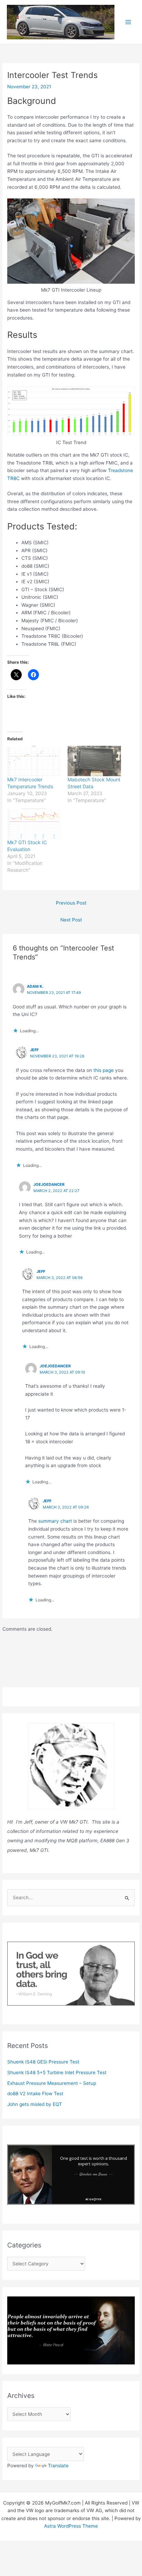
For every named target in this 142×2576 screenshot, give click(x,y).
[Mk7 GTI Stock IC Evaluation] (34, 824)
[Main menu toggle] (128, 22)
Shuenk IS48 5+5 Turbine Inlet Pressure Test (57, 2072)
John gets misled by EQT (35, 2104)
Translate (58, 2466)
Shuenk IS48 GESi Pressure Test (43, 2062)
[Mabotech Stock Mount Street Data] (94, 761)
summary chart (55, 1521)
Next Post (71, 920)
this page (104, 1070)
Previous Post (71, 903)
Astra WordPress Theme (71, 2526)
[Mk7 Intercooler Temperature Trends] (34, 761)
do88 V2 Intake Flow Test (35, 2094)
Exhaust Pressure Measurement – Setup (52, 2083)
